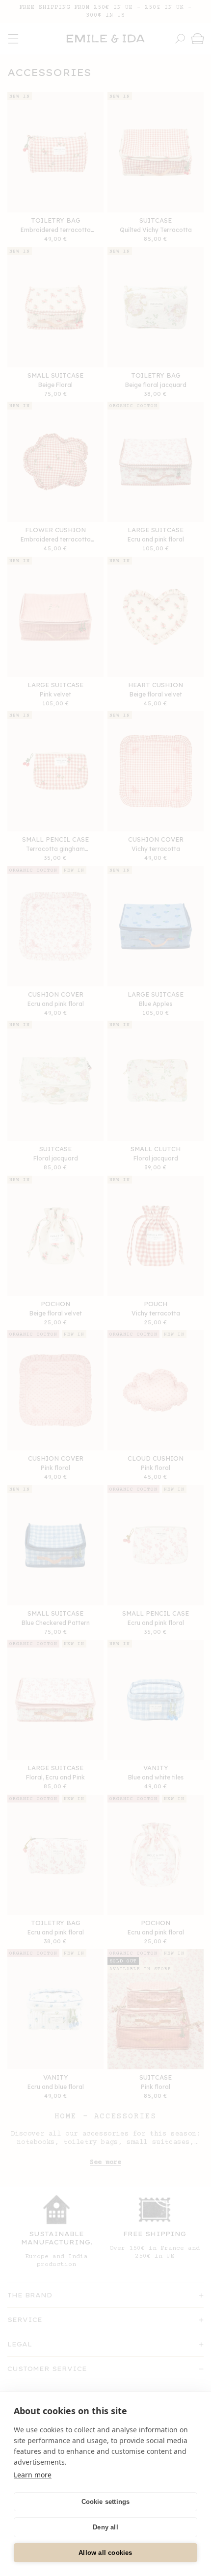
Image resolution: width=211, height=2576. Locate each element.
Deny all (105, 2527)
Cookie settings (106, 2502)
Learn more (33, 2475)
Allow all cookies (105, 2553)
